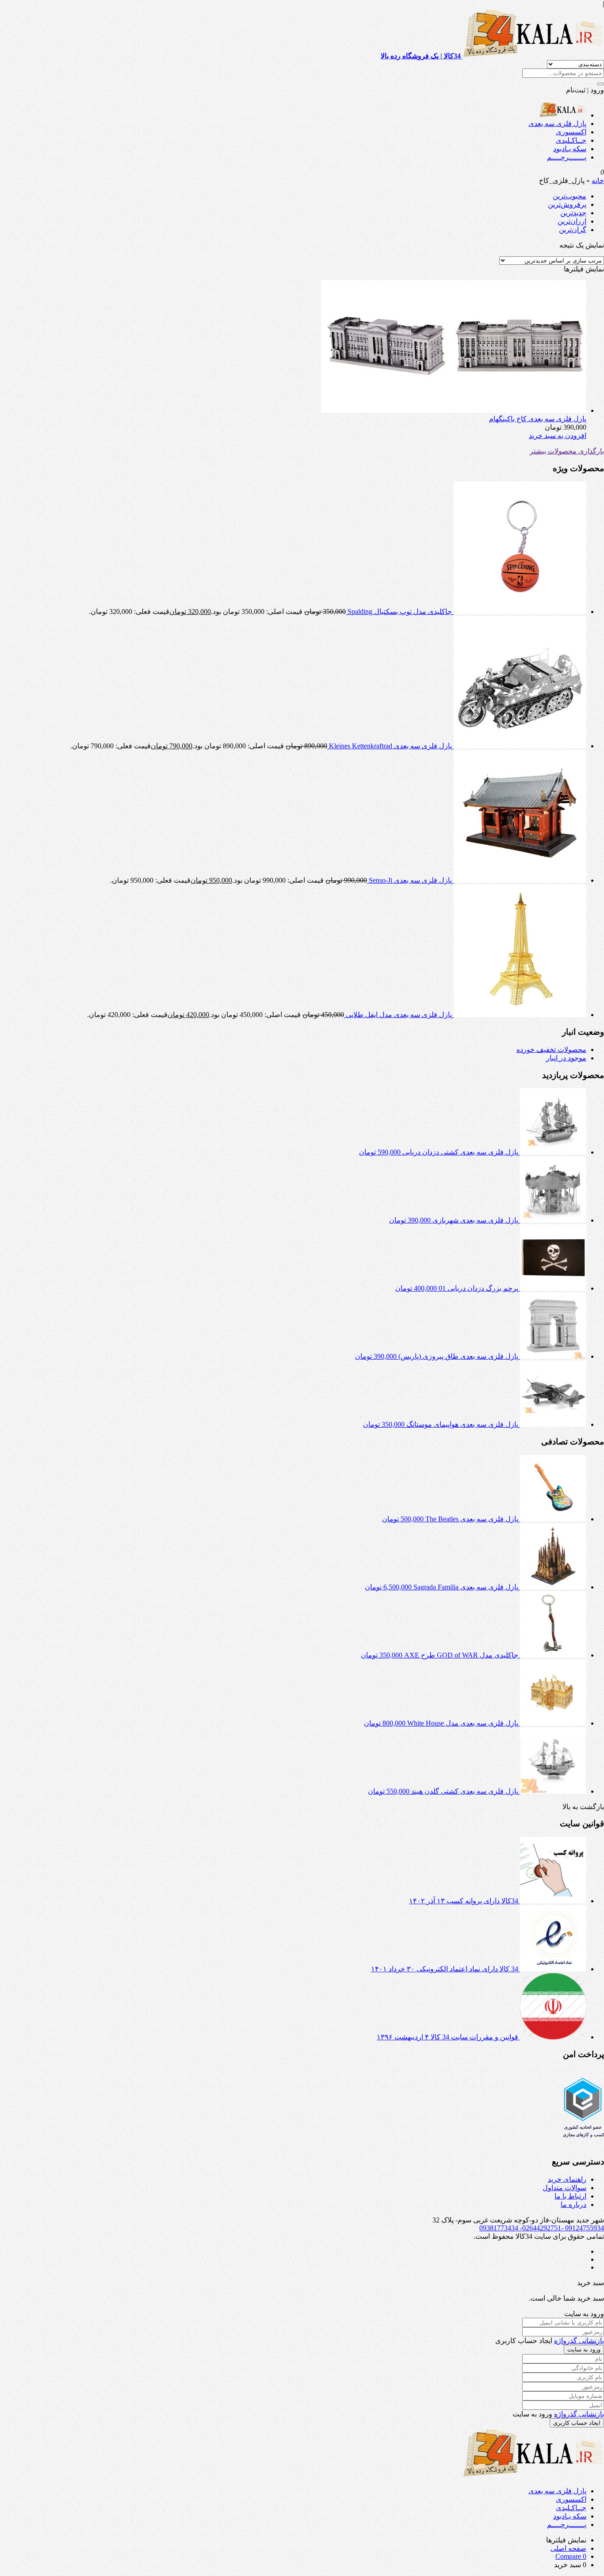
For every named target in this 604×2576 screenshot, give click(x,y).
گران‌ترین (573, 230)
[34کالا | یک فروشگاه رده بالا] (563, 115)
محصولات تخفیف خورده (551, 1050)
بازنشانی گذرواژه (579, 2341)
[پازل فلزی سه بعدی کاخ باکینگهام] (454, 410)
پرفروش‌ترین (567, 204)
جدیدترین (573, 213)
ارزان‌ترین (572, 221)
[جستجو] (600, 84)
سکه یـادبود (570, 149)
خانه (598, 181)
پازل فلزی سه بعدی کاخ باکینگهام (538, 419)
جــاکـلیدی (571, 140)
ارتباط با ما (570, 2196)
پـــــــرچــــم (567, 157)
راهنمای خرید (567, 2179)
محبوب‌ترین (570, 196)
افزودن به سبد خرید (558, 436)
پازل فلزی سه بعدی (557, 124)
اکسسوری (571, 132)
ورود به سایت (584, 2349)
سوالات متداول (564, 2188)
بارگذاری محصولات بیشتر (567, 451)
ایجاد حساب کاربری (577, 2423)
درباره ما (573, 2204)
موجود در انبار (566, 1058)
